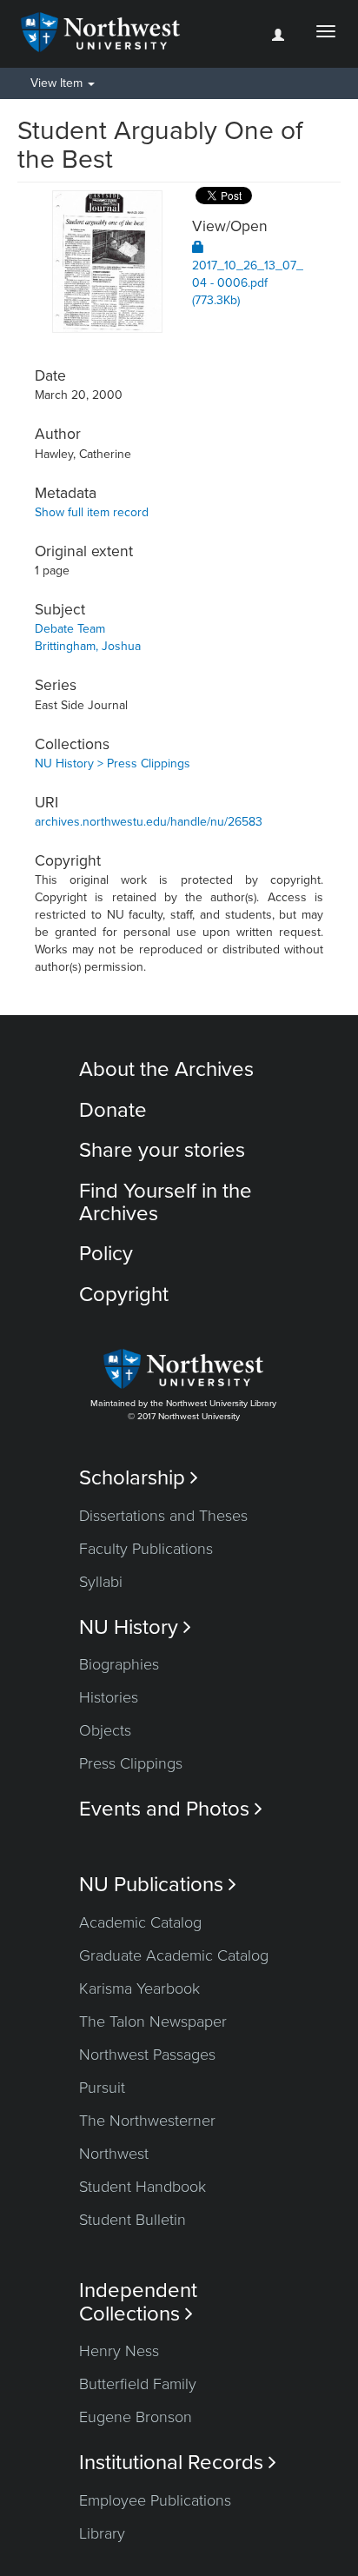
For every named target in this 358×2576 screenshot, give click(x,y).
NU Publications (158, 1885)
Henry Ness (119, 2351)
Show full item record (92, 512)
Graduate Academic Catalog (174, 1955)
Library (102, 2533)
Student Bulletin (133, 2220)
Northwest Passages (147, 2055)
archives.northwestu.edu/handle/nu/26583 (149, 822)
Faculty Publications (146, 1549)
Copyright (124, 1295)
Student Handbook (143, 2187)
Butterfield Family (138, 2384)
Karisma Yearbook (139, 1988)
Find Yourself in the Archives (166, 1202)
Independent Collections (138, 2302)
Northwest (114, 2154)
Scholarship (139, 1478)
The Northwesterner (147, 2121)
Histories (109, 1697)
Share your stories (162, 1150)
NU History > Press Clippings (113, 764)
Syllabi (101, 1582)
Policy (106, 1254)
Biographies (119, 1664)
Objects (105, 1730)
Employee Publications (155, 2500)
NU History (135, 1627)
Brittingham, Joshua (88, 646)
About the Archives (166, 1069)
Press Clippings (131, 1763)
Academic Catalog (140, 1922)
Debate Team (70, 629)
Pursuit (102, 2088)
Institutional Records (178, 2463)
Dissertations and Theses (163, 1516)
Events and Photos (171, 1809)
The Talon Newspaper (153, 2022)
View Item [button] (58, 83)
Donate (113, 1110)
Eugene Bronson (136, 2417)
